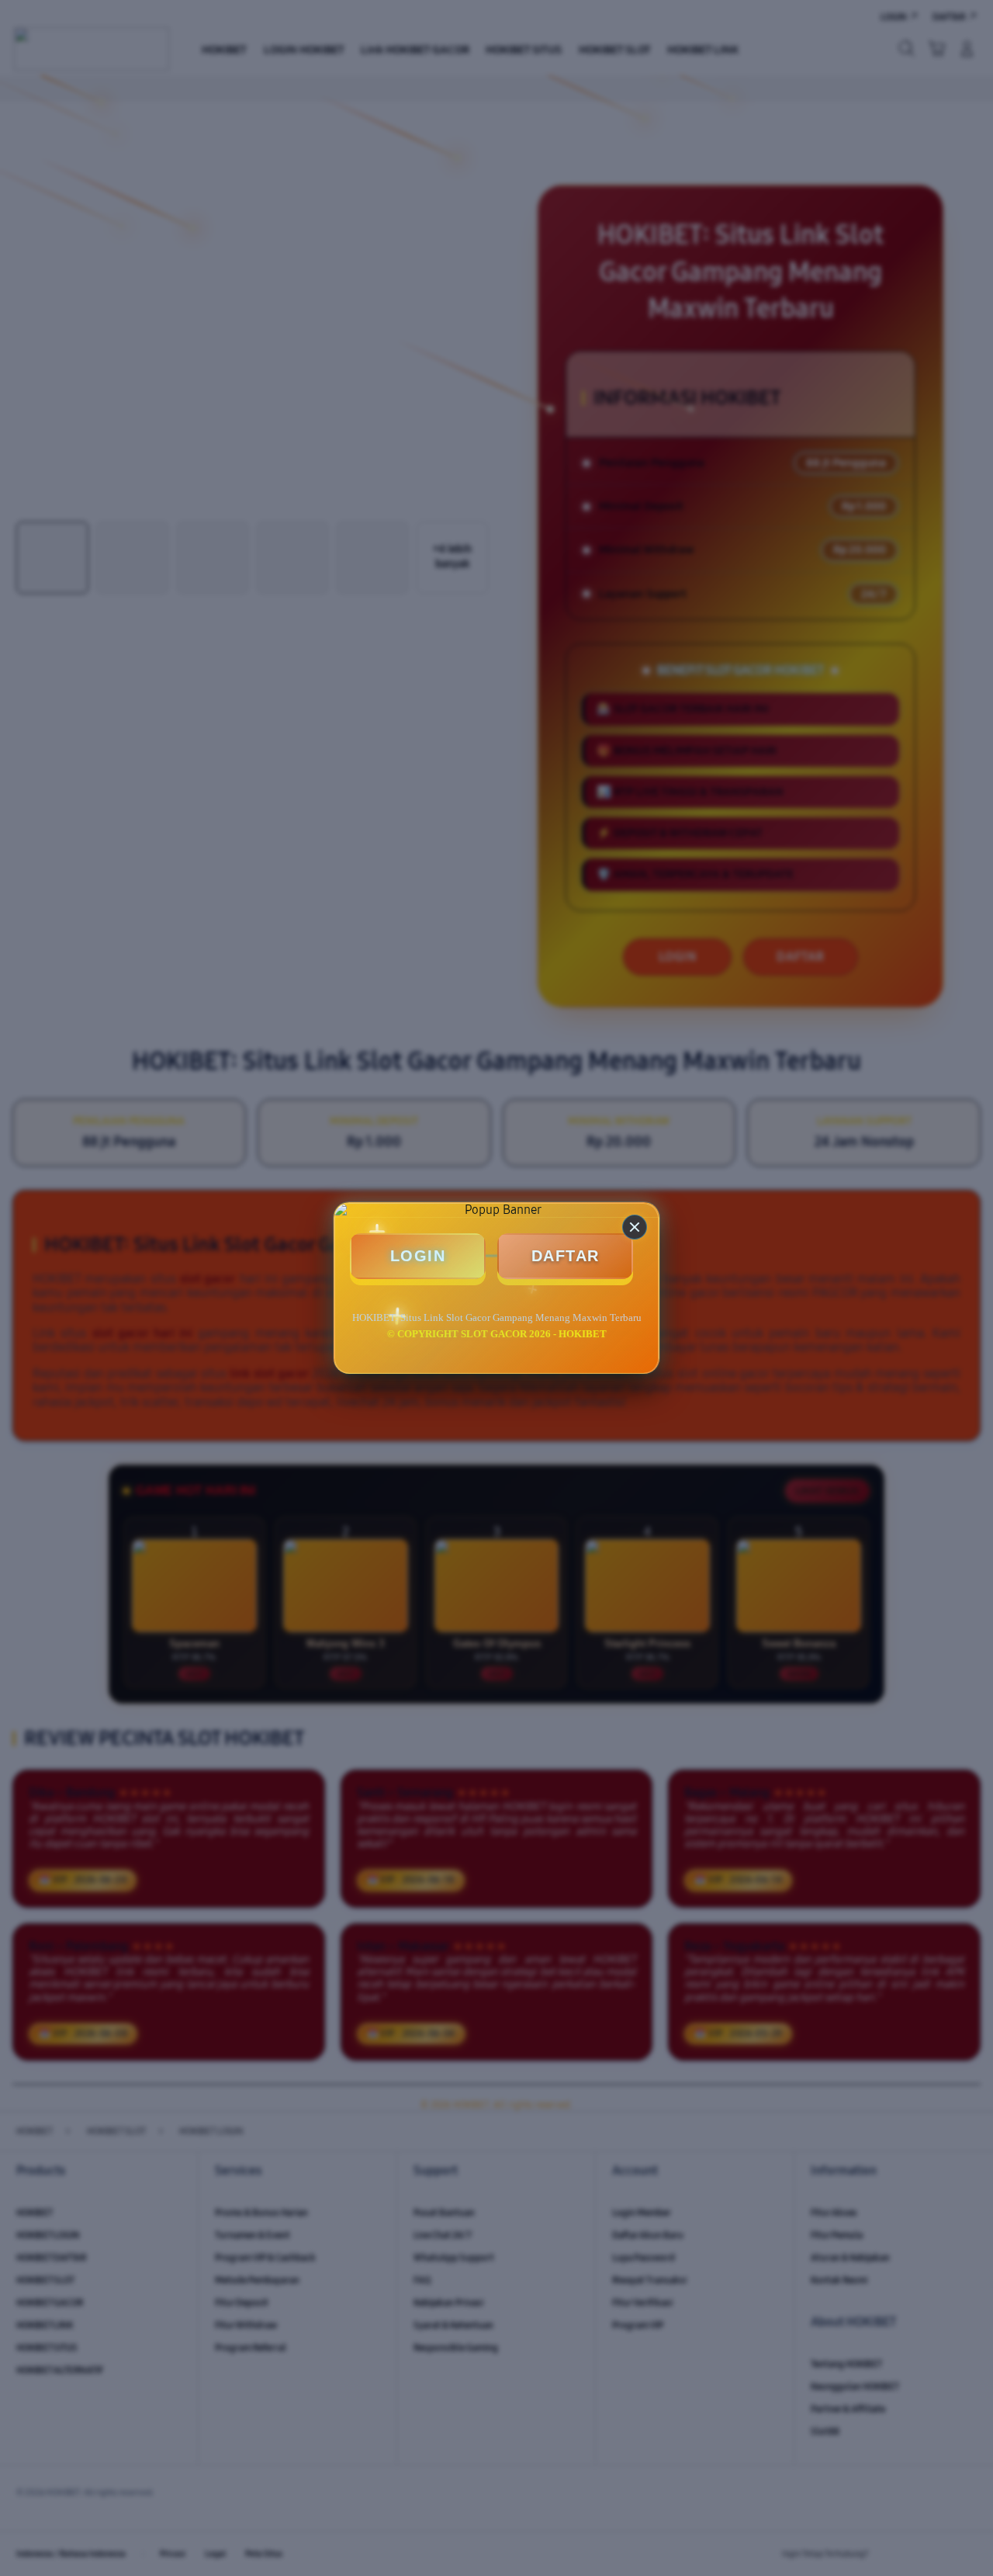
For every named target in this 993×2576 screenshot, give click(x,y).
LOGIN (418, 1256)
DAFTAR (566, 1256)
